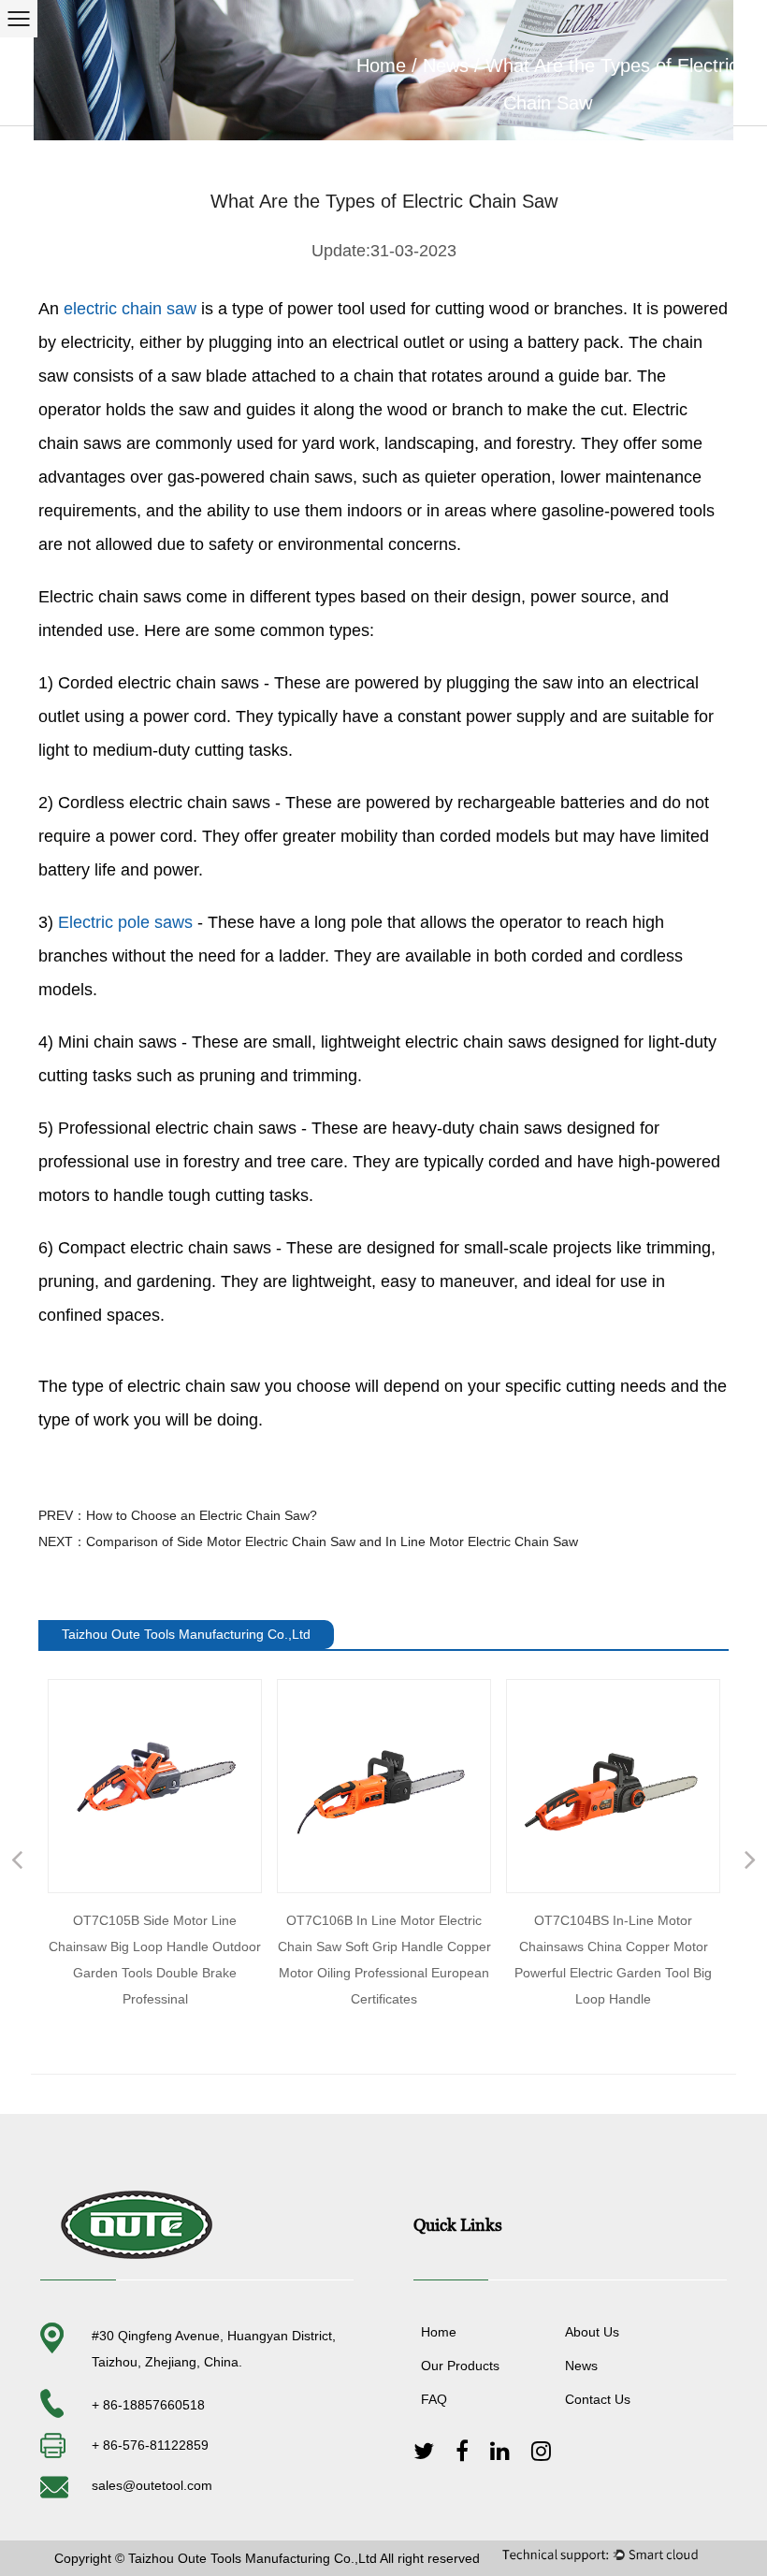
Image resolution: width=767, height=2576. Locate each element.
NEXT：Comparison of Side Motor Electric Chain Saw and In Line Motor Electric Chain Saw (308, 1541)
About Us (592, 2332)
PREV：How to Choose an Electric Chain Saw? (178, 1515)
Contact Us (598, 2399)
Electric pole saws (125, 922)
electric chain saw (130, 309)
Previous (17, 1862)
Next (750, 1862)
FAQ (434, 2399)
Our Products (460, 2366)
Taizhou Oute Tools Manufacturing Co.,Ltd (253, 2558)
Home (381, 65)
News (446, 65)
